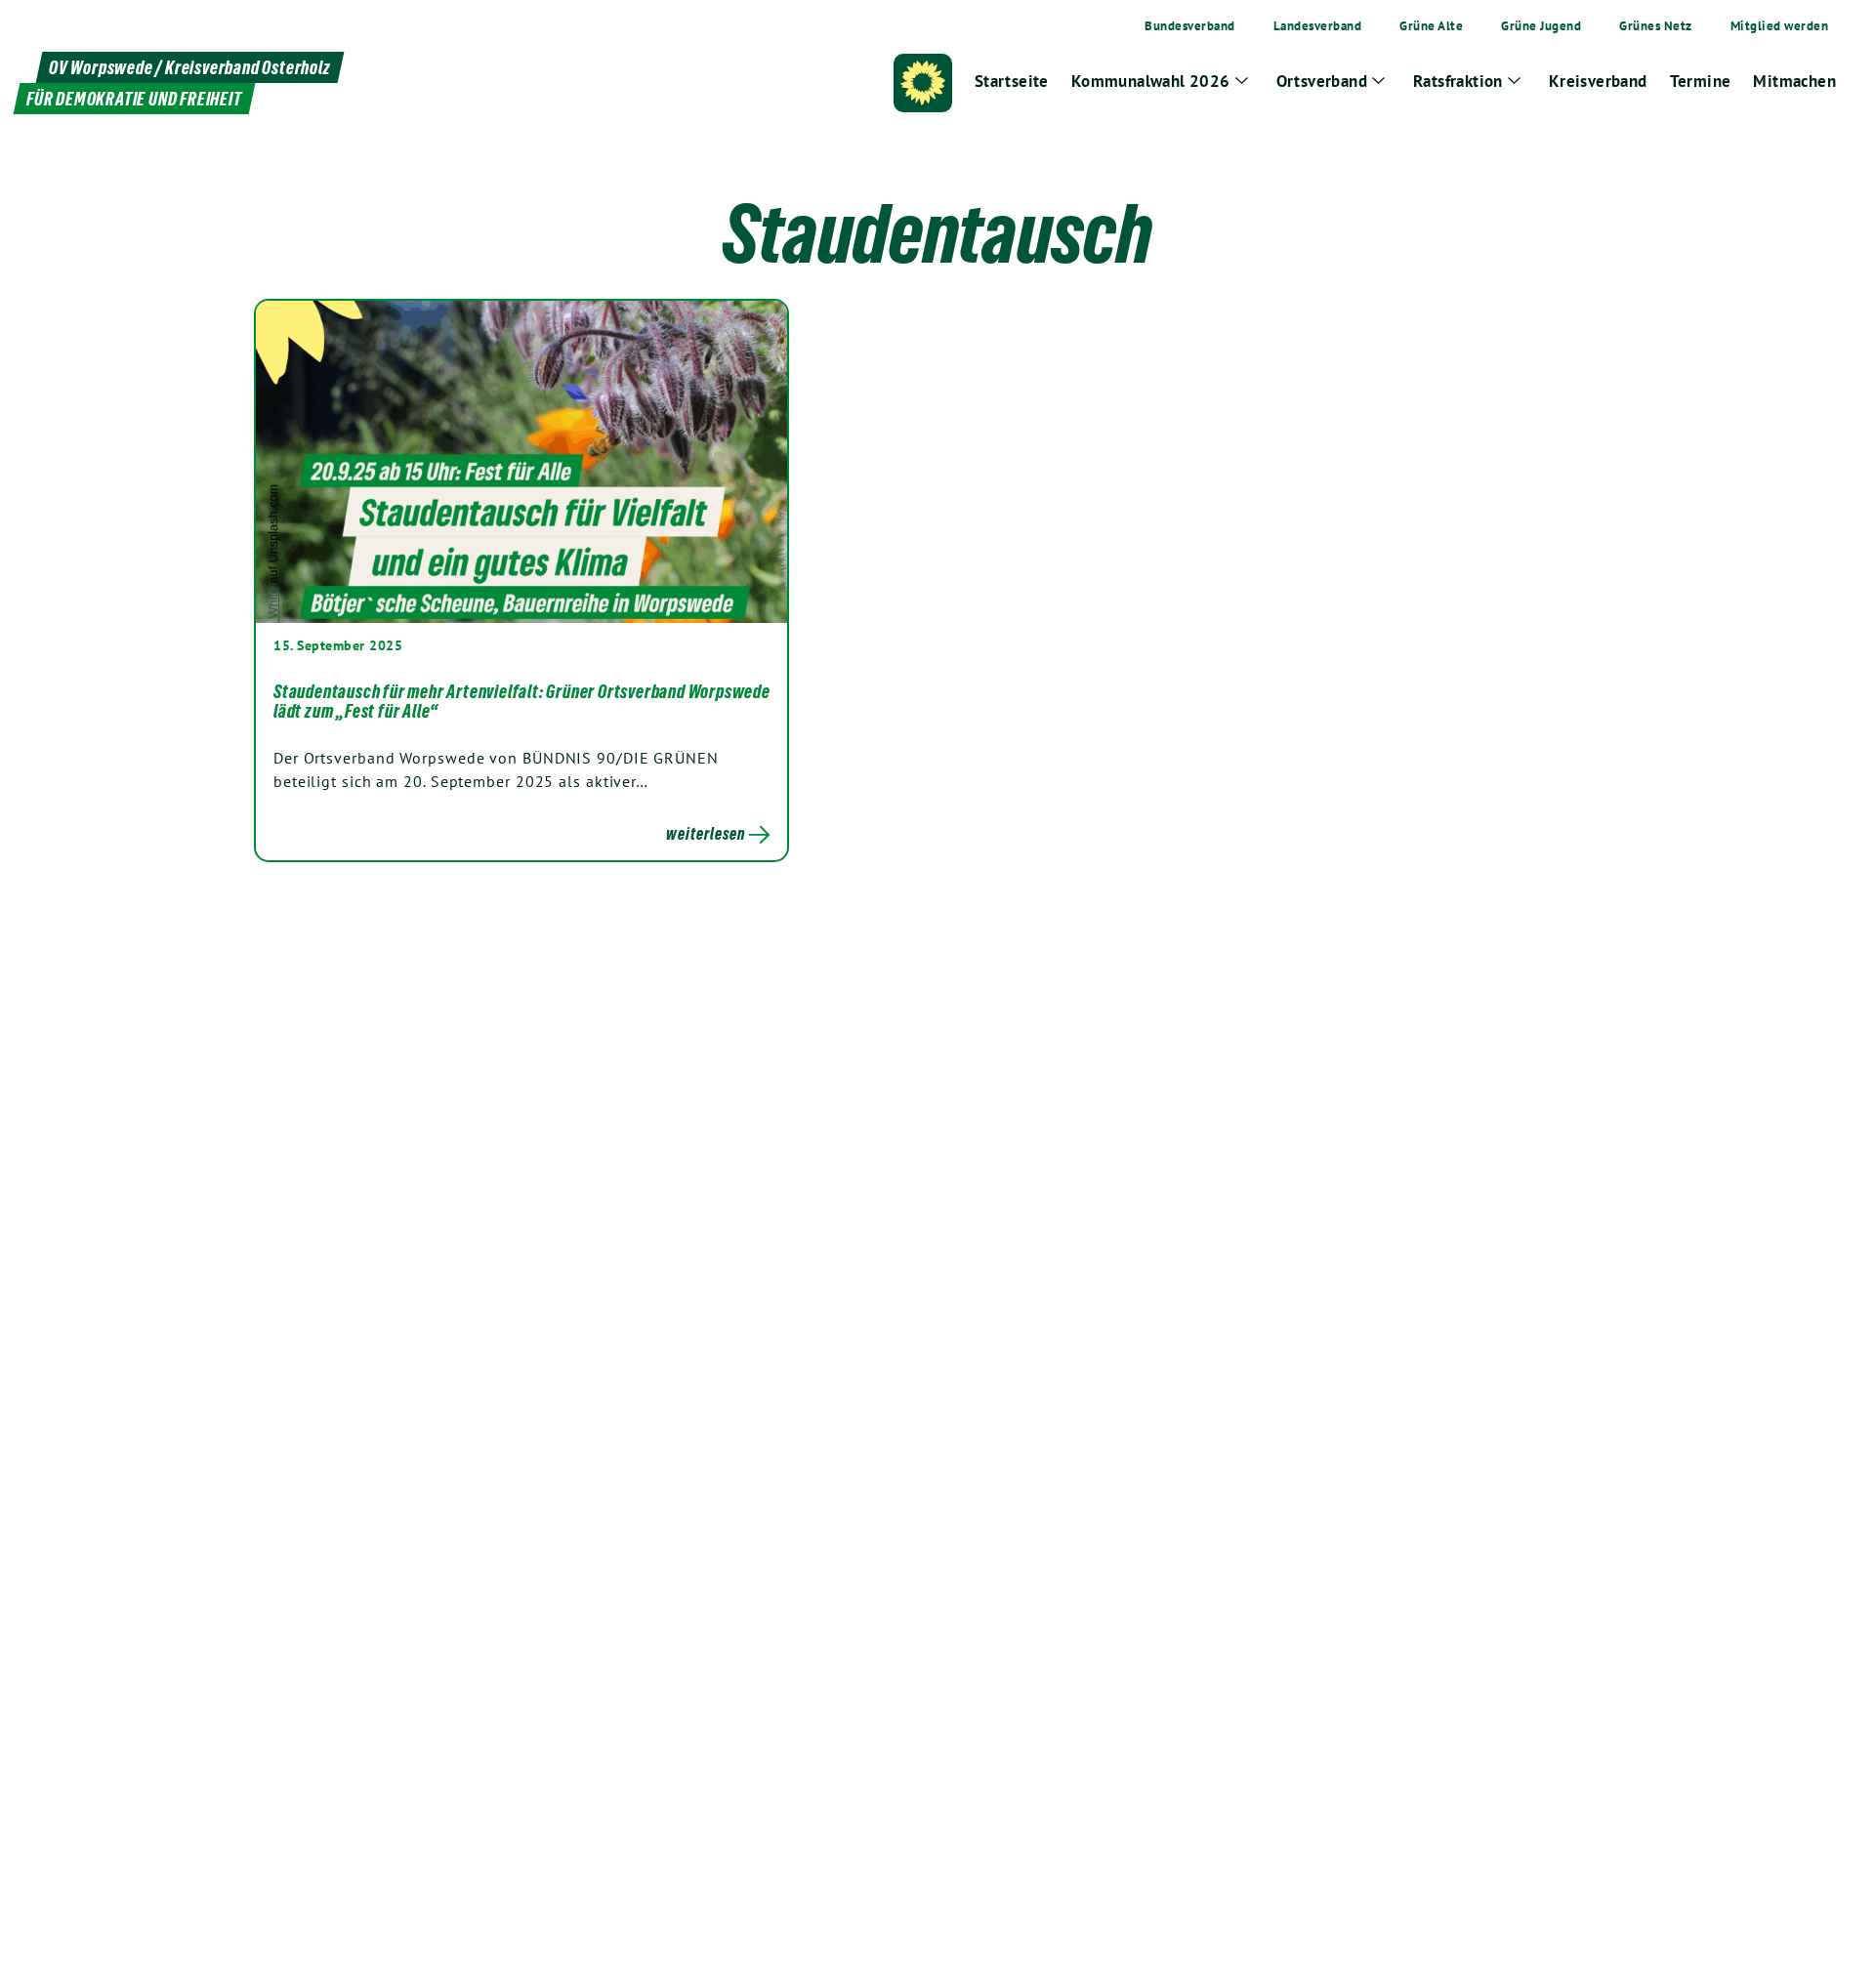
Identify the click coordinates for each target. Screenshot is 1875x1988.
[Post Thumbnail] (521, 462)
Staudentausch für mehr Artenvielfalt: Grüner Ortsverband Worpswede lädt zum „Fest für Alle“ (522, 701)
